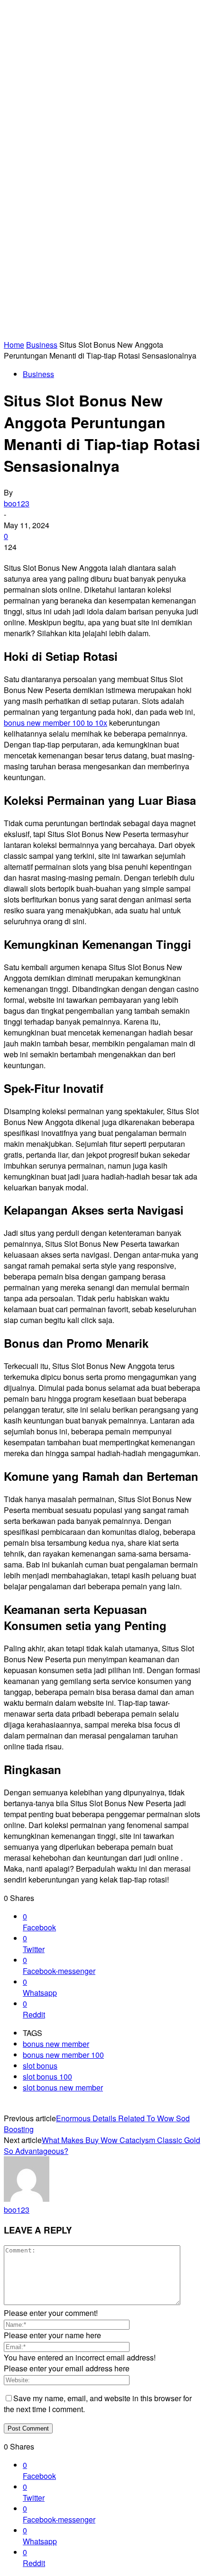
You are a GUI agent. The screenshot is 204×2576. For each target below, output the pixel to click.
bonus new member (56, 2044)
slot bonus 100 (47, 2076)
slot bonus (40, 2066)
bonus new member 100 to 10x (56, 723)
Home (14, 345)
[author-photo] (27, 2199)
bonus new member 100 (63, 2055)
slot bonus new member (63, 2087)
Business (42, 345)
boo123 (17, 503)
